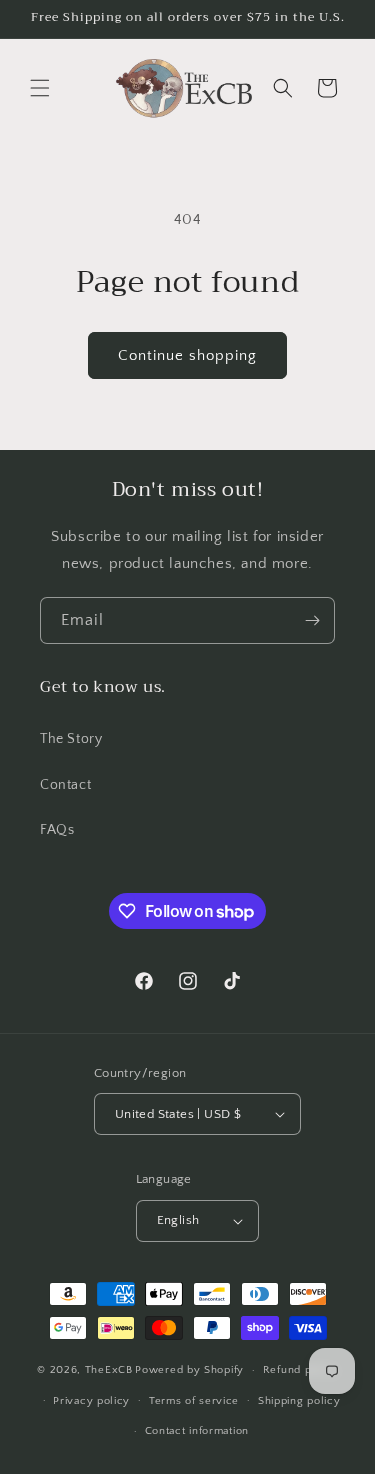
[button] (40, 88)
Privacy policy (91, 1401)
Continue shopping (187, 355)
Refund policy (300, 1370)
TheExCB (109, 1370)
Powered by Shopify (189, 1370)
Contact (65, 785)
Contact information (197, 1431)
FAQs (57, 830)
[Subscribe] (312, 620)
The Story (71, 739)
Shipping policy (299, 1401)
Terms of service (194, 1401)
